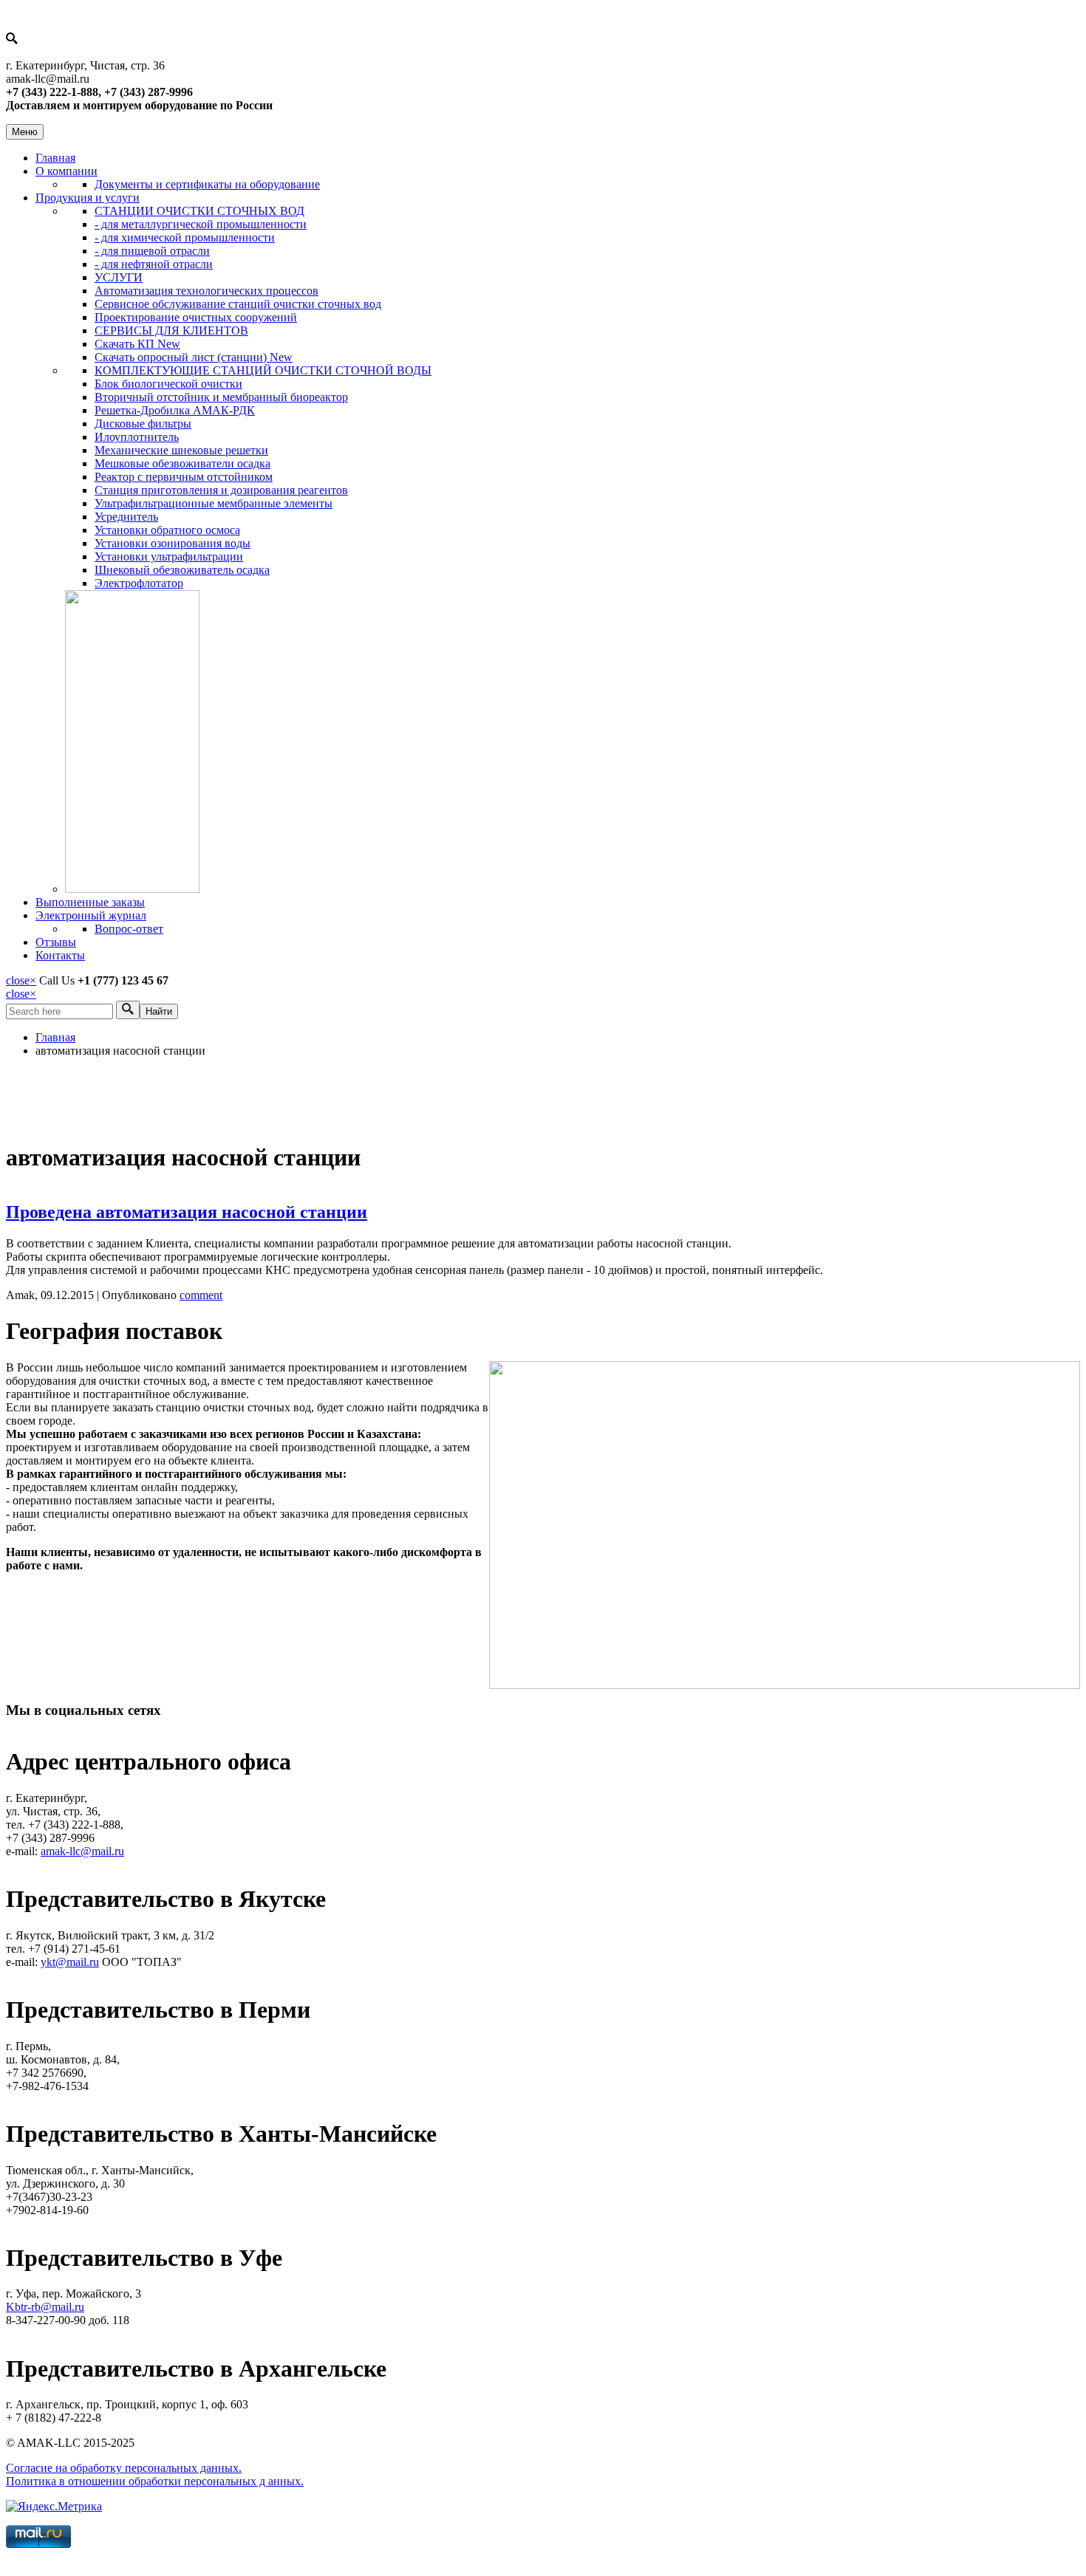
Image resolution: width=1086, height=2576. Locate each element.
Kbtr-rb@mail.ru (45, 2307)
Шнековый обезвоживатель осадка (182, 570)
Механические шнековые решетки (181, 450)
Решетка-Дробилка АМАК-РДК (175, 410)
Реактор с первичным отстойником (184, 477)
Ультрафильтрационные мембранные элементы (214, 503)
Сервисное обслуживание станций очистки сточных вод (238, 304)
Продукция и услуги (88, 198)
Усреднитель (126, 517)
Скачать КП (137, 344)
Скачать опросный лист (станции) (194, 357)
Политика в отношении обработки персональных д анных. (155, 2481)
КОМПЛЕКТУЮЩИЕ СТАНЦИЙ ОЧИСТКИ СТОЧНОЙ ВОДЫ (263, 370)
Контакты (60, 955)
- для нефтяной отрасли (154, 264)
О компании (66, 171)
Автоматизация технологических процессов (206, 291)
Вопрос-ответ (129, 929)
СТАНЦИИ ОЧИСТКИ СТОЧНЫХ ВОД (199, 211)
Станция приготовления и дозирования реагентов (221, 490)
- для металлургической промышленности (201, 224)
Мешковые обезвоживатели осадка (182, 463)
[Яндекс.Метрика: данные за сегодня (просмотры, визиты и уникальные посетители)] (54, 2507)
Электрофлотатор (139, 583)
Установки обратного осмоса (167, 530)
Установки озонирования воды (173, 543)
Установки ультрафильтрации (169, 556)
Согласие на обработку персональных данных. (124, 2468)
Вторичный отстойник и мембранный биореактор (221, 397)
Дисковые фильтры (143, 424)
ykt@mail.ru (70, 1962)
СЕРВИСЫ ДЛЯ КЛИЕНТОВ (171, 330)
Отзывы (56, 942)
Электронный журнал (91, 915)
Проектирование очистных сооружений (196, 317)
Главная (55, 158)
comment (201, 1295)
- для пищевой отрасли (152, 251)
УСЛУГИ (119, 277)
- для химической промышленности (185, 237)
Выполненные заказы (90, 902)
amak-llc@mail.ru (82, 1851)
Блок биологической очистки (168, 384)
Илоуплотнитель (137, 437)
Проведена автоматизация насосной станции (187, 1212)
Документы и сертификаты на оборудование (207, 184)
